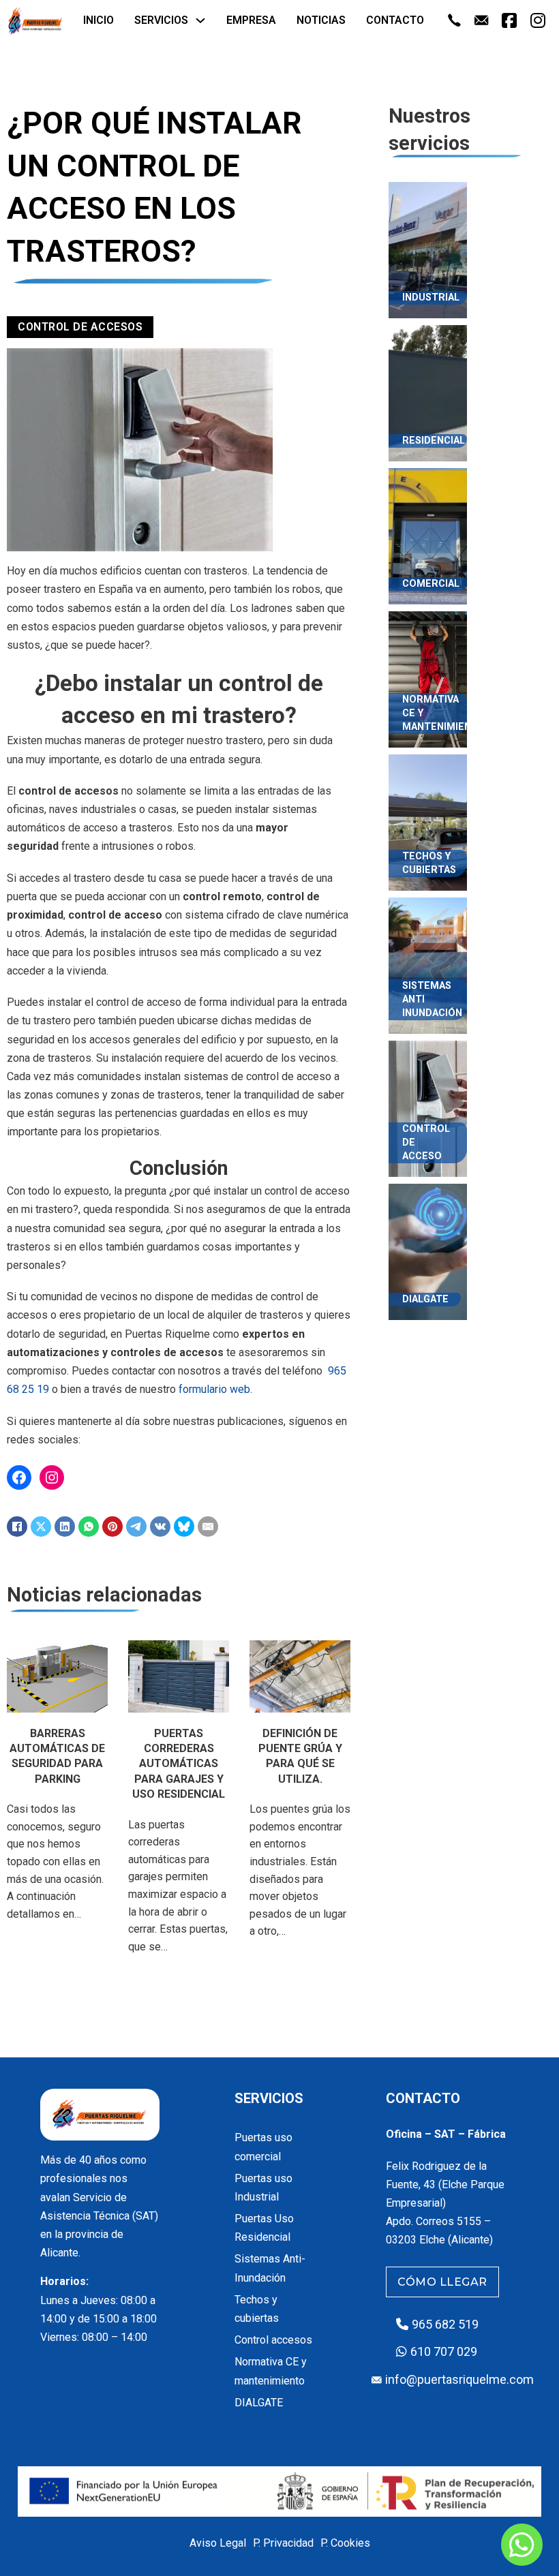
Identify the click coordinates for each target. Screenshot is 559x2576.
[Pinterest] (112, 1527)
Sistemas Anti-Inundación (270, 2268)
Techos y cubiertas (257, 2309)
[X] (41, 1527)
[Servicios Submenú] (200, 20)
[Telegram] (136, 1527)
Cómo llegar (442, 2282)
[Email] (208, 1527)
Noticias (321, 20)
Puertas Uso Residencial (264, 2228)
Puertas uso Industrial (263, 2188)
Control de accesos (80, 327)
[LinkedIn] (65, 1527)
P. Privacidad (283, 2543)
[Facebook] (17, 1527)
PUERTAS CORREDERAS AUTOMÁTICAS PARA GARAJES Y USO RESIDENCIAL (179, 1764)
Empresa (251, 20)
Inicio (99, 20)
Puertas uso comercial (263, 2147)
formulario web (214, 1389)
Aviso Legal (218, 2543)
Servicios (161, 20)
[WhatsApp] (89, 1527)
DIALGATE (259, 2403)
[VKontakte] (160, 1527)
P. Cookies (345, 2543)
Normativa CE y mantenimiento (271, 2371)
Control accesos (273, 2340)
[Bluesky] (184, 1527)
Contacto (395, 20)
